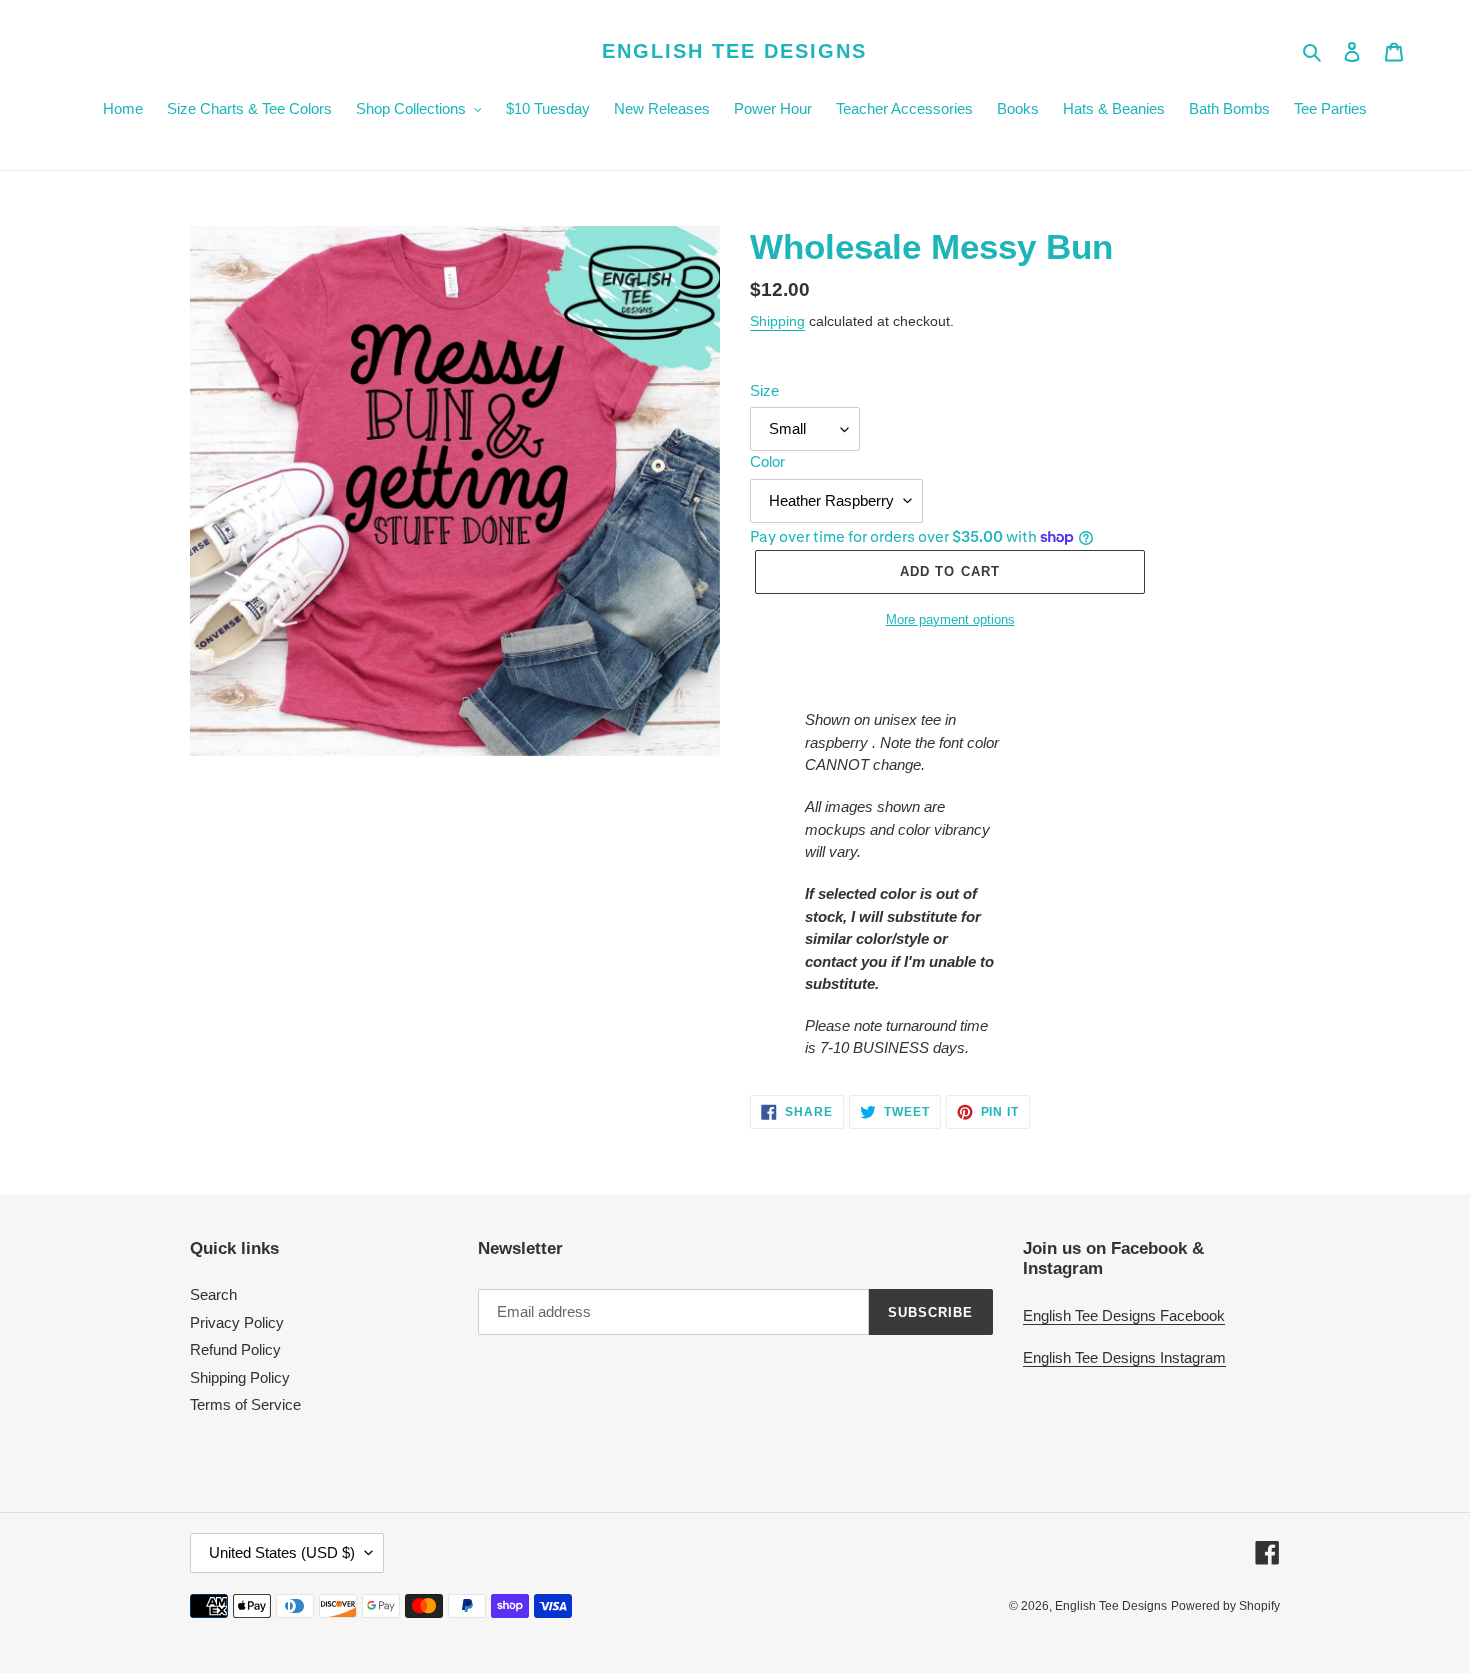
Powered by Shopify (1225, 1606)
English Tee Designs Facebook (1124, 1315)
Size (764, 390)
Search (213, 1294)
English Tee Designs (734, 51)
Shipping (777, 321)
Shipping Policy (240, 1377)
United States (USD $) (282, 1552)
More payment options (950, 619)
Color (767, 461)
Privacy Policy (237, 1322)
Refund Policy (235, 1349)
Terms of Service (245, 1404)
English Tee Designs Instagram (1124, 1357)
